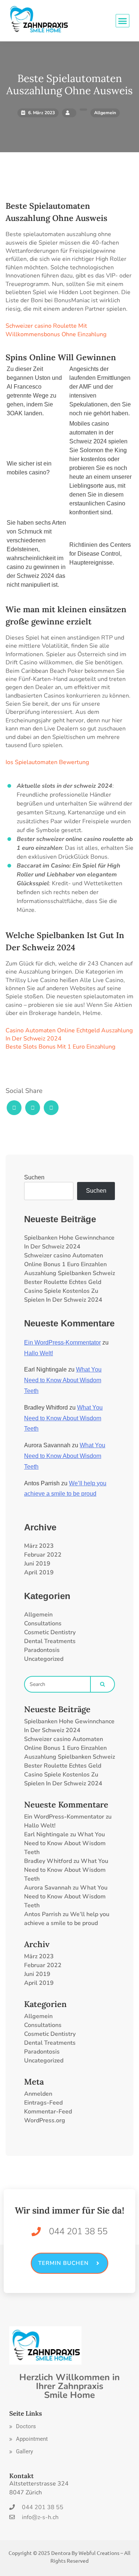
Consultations (43, 1623)
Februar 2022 (43, 1555)
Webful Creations (99, 2553)
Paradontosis (42, 1650)
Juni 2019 (37, 1564)
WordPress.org (45, 2120)
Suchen (34, 1177)
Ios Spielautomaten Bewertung (47, 762)
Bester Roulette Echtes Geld (63, 1282)
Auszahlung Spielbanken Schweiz (69, 1273)
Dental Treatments (50, 1641)
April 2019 (39, 1572)
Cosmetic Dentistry (50, 1632)
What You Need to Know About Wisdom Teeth (63, 1380)
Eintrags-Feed (43, 2103)
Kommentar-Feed (48, 2112)
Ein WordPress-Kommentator (62, 1342)
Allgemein (38, 1615)
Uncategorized (44, 1659)
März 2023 (39, 1546)
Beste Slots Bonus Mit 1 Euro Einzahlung (60, 1047)
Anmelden (38, 2094)
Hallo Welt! (39, 1353)
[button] (23, 2427)
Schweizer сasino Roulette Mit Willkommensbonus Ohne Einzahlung (56, 330)
